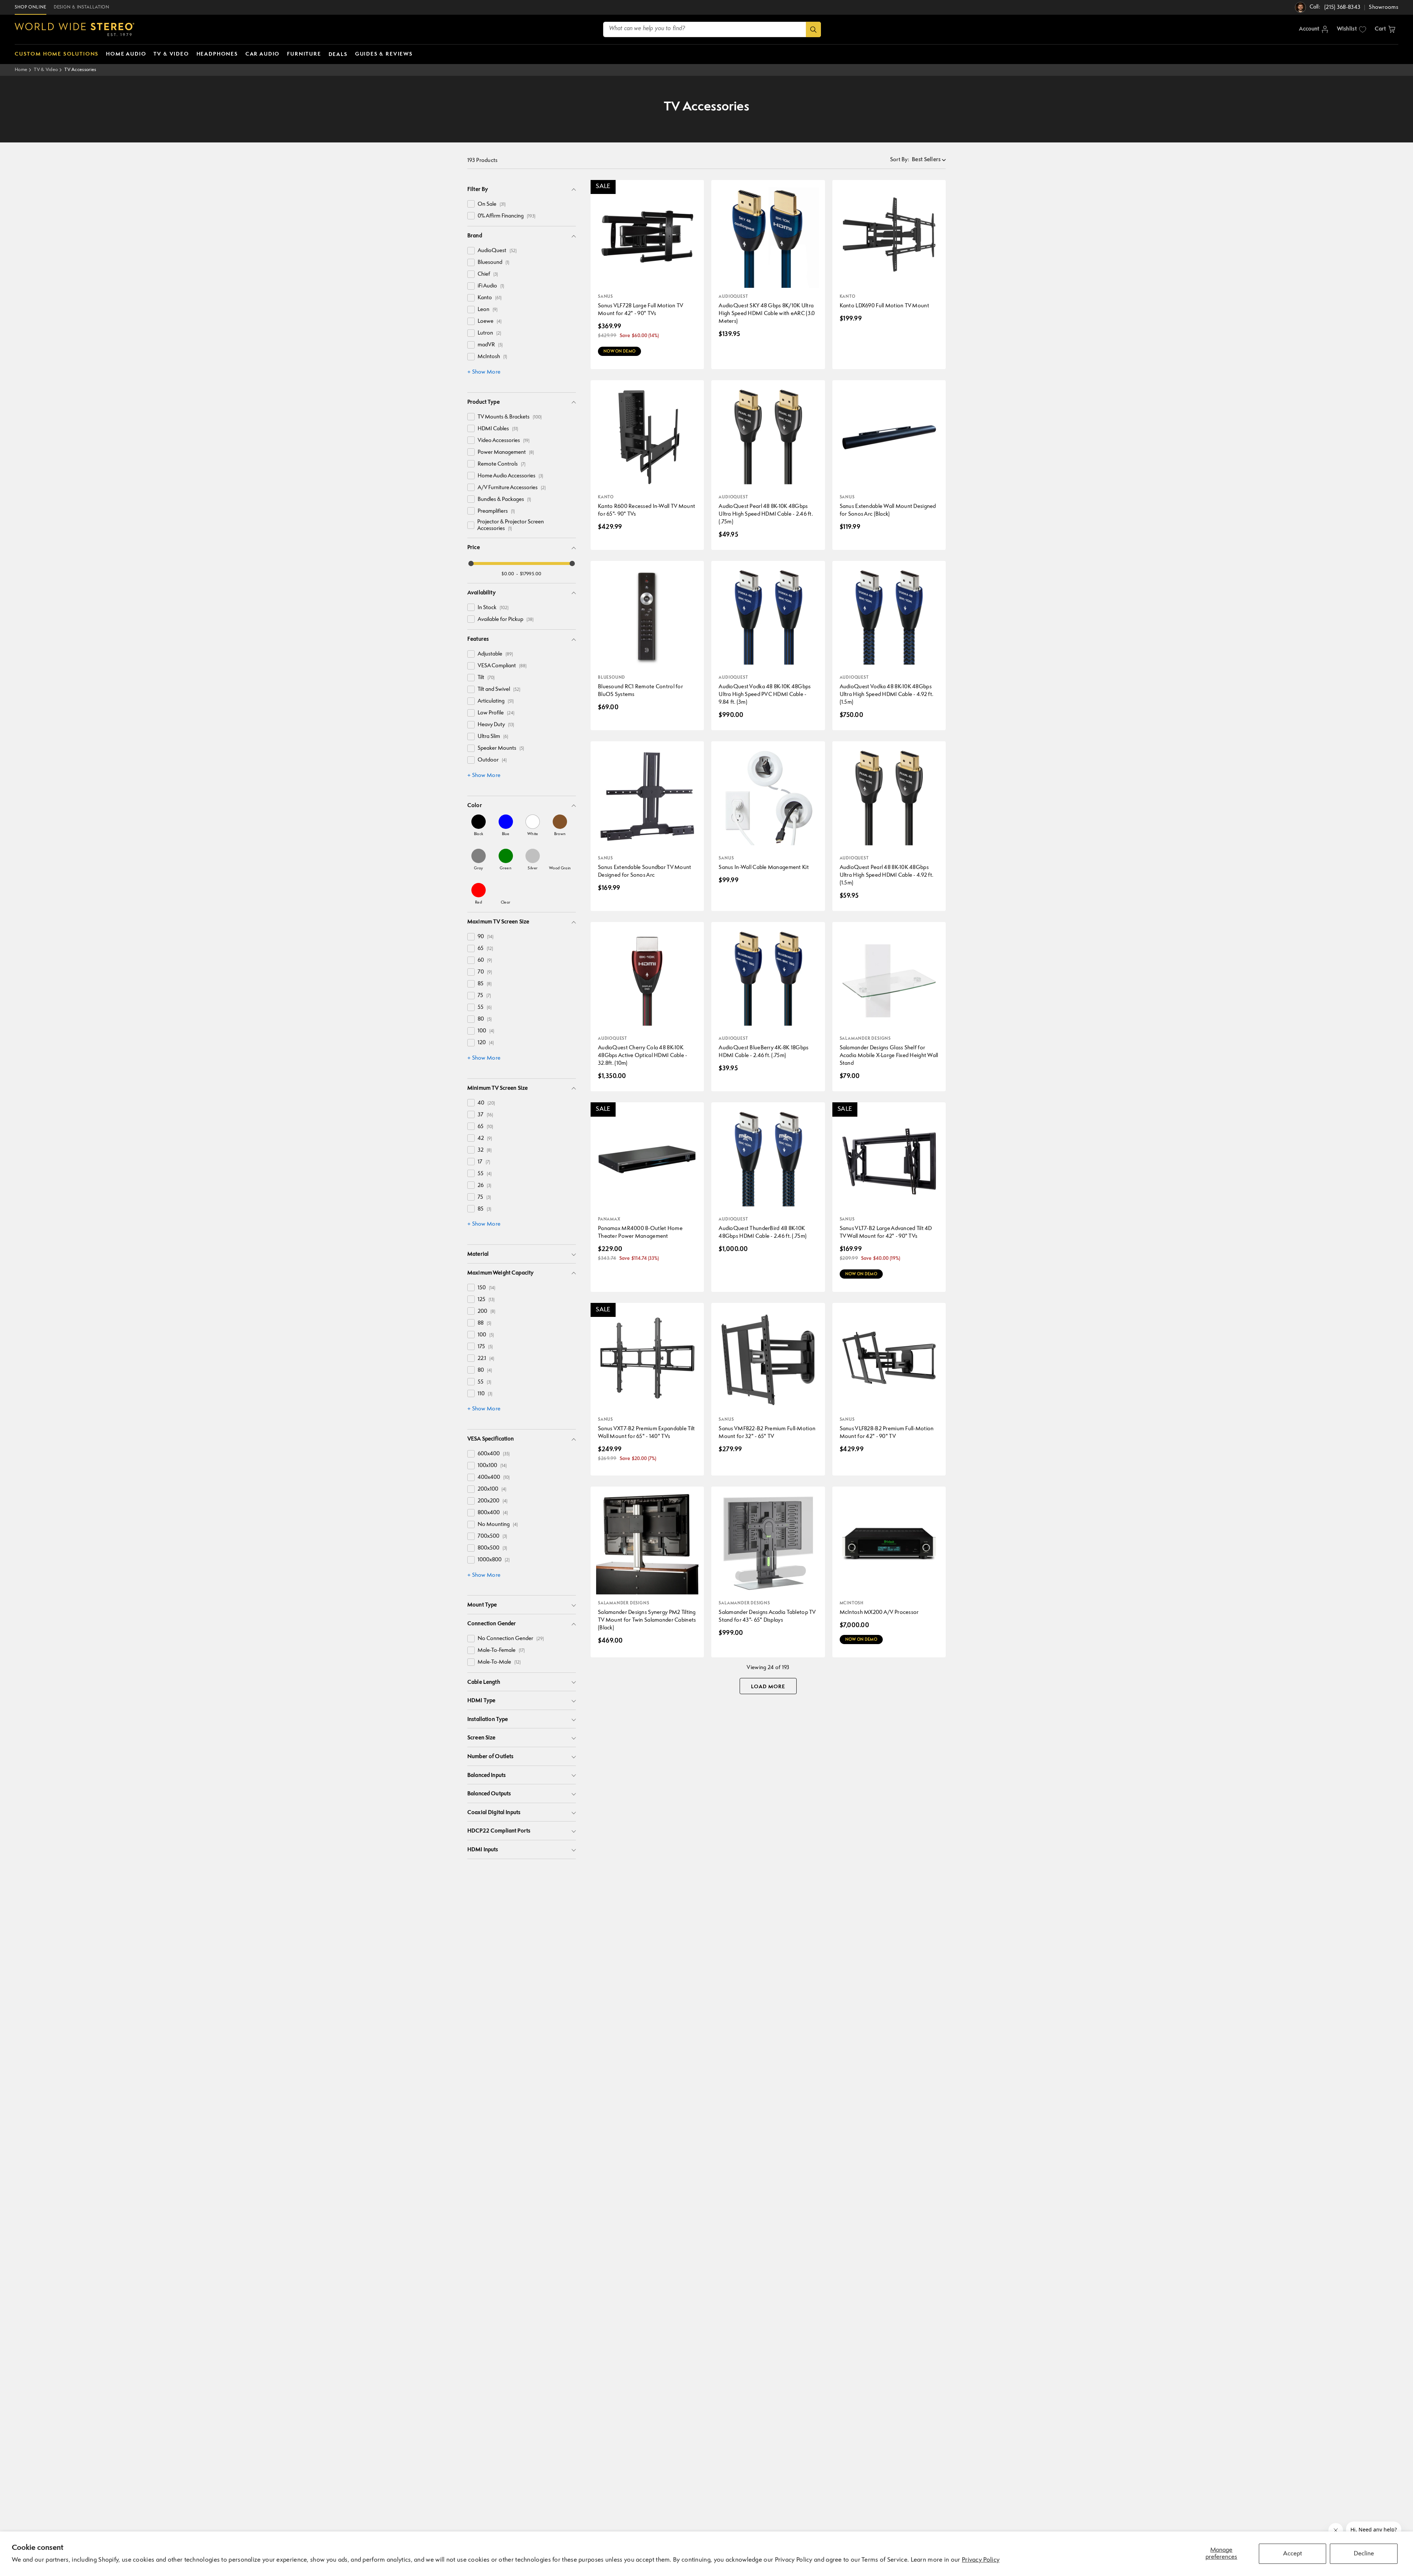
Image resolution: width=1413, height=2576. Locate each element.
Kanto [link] (490, 298)
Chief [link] (488, 274)
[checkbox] (471, 204)
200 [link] (486, 1312)
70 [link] (485, 972)
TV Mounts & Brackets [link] (510, 417)
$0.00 (508, 574)
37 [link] (485, 1115)
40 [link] (486, 1103)
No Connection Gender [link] (511, 1639)
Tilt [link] (486, 678)
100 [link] (486, 1031)
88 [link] (484, 1323)
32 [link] (485, 1150)
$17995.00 (531, 574)
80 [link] (485, 1019)
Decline (1364, 2554)
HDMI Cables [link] (498, 429)
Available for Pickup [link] (506, 620)
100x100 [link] (492, 1466)
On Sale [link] (492, 204)
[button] (1385, 29)
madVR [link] (490, 345)
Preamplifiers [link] (496, 511)
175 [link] (485, 1347)
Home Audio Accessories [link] (510, 476)
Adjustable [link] (495, 654)
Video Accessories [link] (504, 441)
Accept (1292, 2554)
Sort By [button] (900, 160)
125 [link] (486, 1300)
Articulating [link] (496, 701)
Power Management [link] (506, 453)
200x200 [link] (493, 1501)
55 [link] (485, 1008)
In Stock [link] (493, 608)
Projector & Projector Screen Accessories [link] (511, 525)
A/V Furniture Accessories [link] (512, 488)
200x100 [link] (492, 1489)
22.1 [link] (486, 1359)
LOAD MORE (768, 1687)
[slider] (471, 563)
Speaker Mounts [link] (501, 748)
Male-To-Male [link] (499, 1662)
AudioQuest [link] (497, 251)
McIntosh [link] (492, 357)
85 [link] (485, 984)
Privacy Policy (981, 2560)
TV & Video (46, 70)
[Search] (813, 29)
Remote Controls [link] (502, 464)
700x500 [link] (492, 1536)
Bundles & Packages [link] (504, 500)
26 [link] (484, 1186)
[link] (479, 825)
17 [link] (484, 1162)
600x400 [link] (494, 1454)
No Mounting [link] (498, 1525)
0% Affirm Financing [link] (507, 216)
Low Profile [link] (496, 713)
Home (21, 70)
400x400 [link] (494, 1478)
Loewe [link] (490, 321)
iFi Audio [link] (491, 286)
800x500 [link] (492, 1548)
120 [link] (486, 1043)
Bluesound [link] (493, 263)
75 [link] (484, 996)
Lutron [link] (489, 333)
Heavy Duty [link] (496, 725)
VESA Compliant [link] (502, 666)
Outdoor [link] (492, 760)
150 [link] (486, 1288)
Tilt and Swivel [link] (499, 690)
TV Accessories (80, 70)
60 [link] (485, 960)
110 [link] (485, 1394)
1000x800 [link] (494, 1560)
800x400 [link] (493, 1513)
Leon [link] (488, 310)
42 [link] (485, 1139)
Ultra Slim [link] (493, 737)
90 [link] (486, 937)
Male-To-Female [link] (501, 1651)
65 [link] (485, 949)
